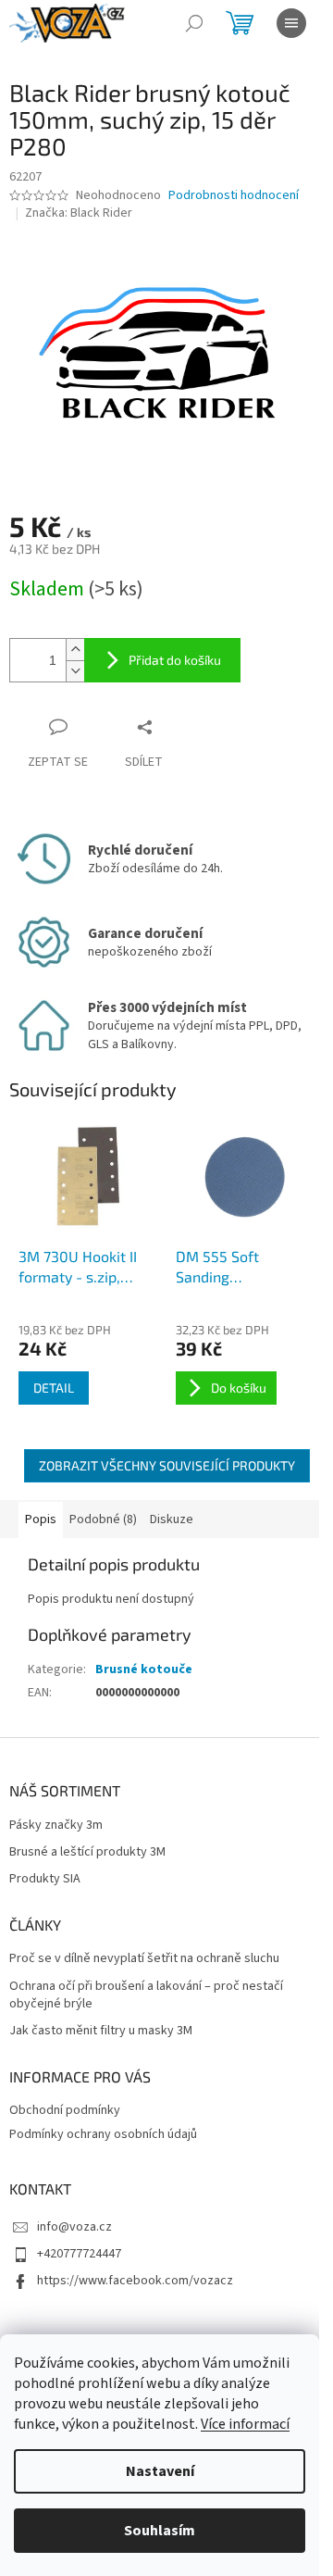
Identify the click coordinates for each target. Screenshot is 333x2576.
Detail (54, 1388)
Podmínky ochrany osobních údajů (103, 2134)
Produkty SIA (45, 1879)
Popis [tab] (41, 1519)
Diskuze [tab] (172, 1519)
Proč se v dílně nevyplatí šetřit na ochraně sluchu (144, 1959)
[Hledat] (194, 23)
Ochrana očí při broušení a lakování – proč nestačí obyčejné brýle (146, 1995)
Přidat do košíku (175, 660)
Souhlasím (160, 2531)
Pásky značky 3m (56, 1826)
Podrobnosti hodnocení (234, 196)
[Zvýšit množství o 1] (75, 650)
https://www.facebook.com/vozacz (135, 2281)
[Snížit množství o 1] (75, 671)
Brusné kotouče (144, 1669)
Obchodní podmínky (65, 2110)
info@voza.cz (74, 2227)
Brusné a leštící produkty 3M (87, 1852)
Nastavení (160, 2471)
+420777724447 (79, 2254)
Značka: (79, 213)
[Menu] (291, 23)
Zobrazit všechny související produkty (167, 1465)
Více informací (245, 2424)
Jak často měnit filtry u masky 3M (101, 2031)
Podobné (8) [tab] (103, 1519)
